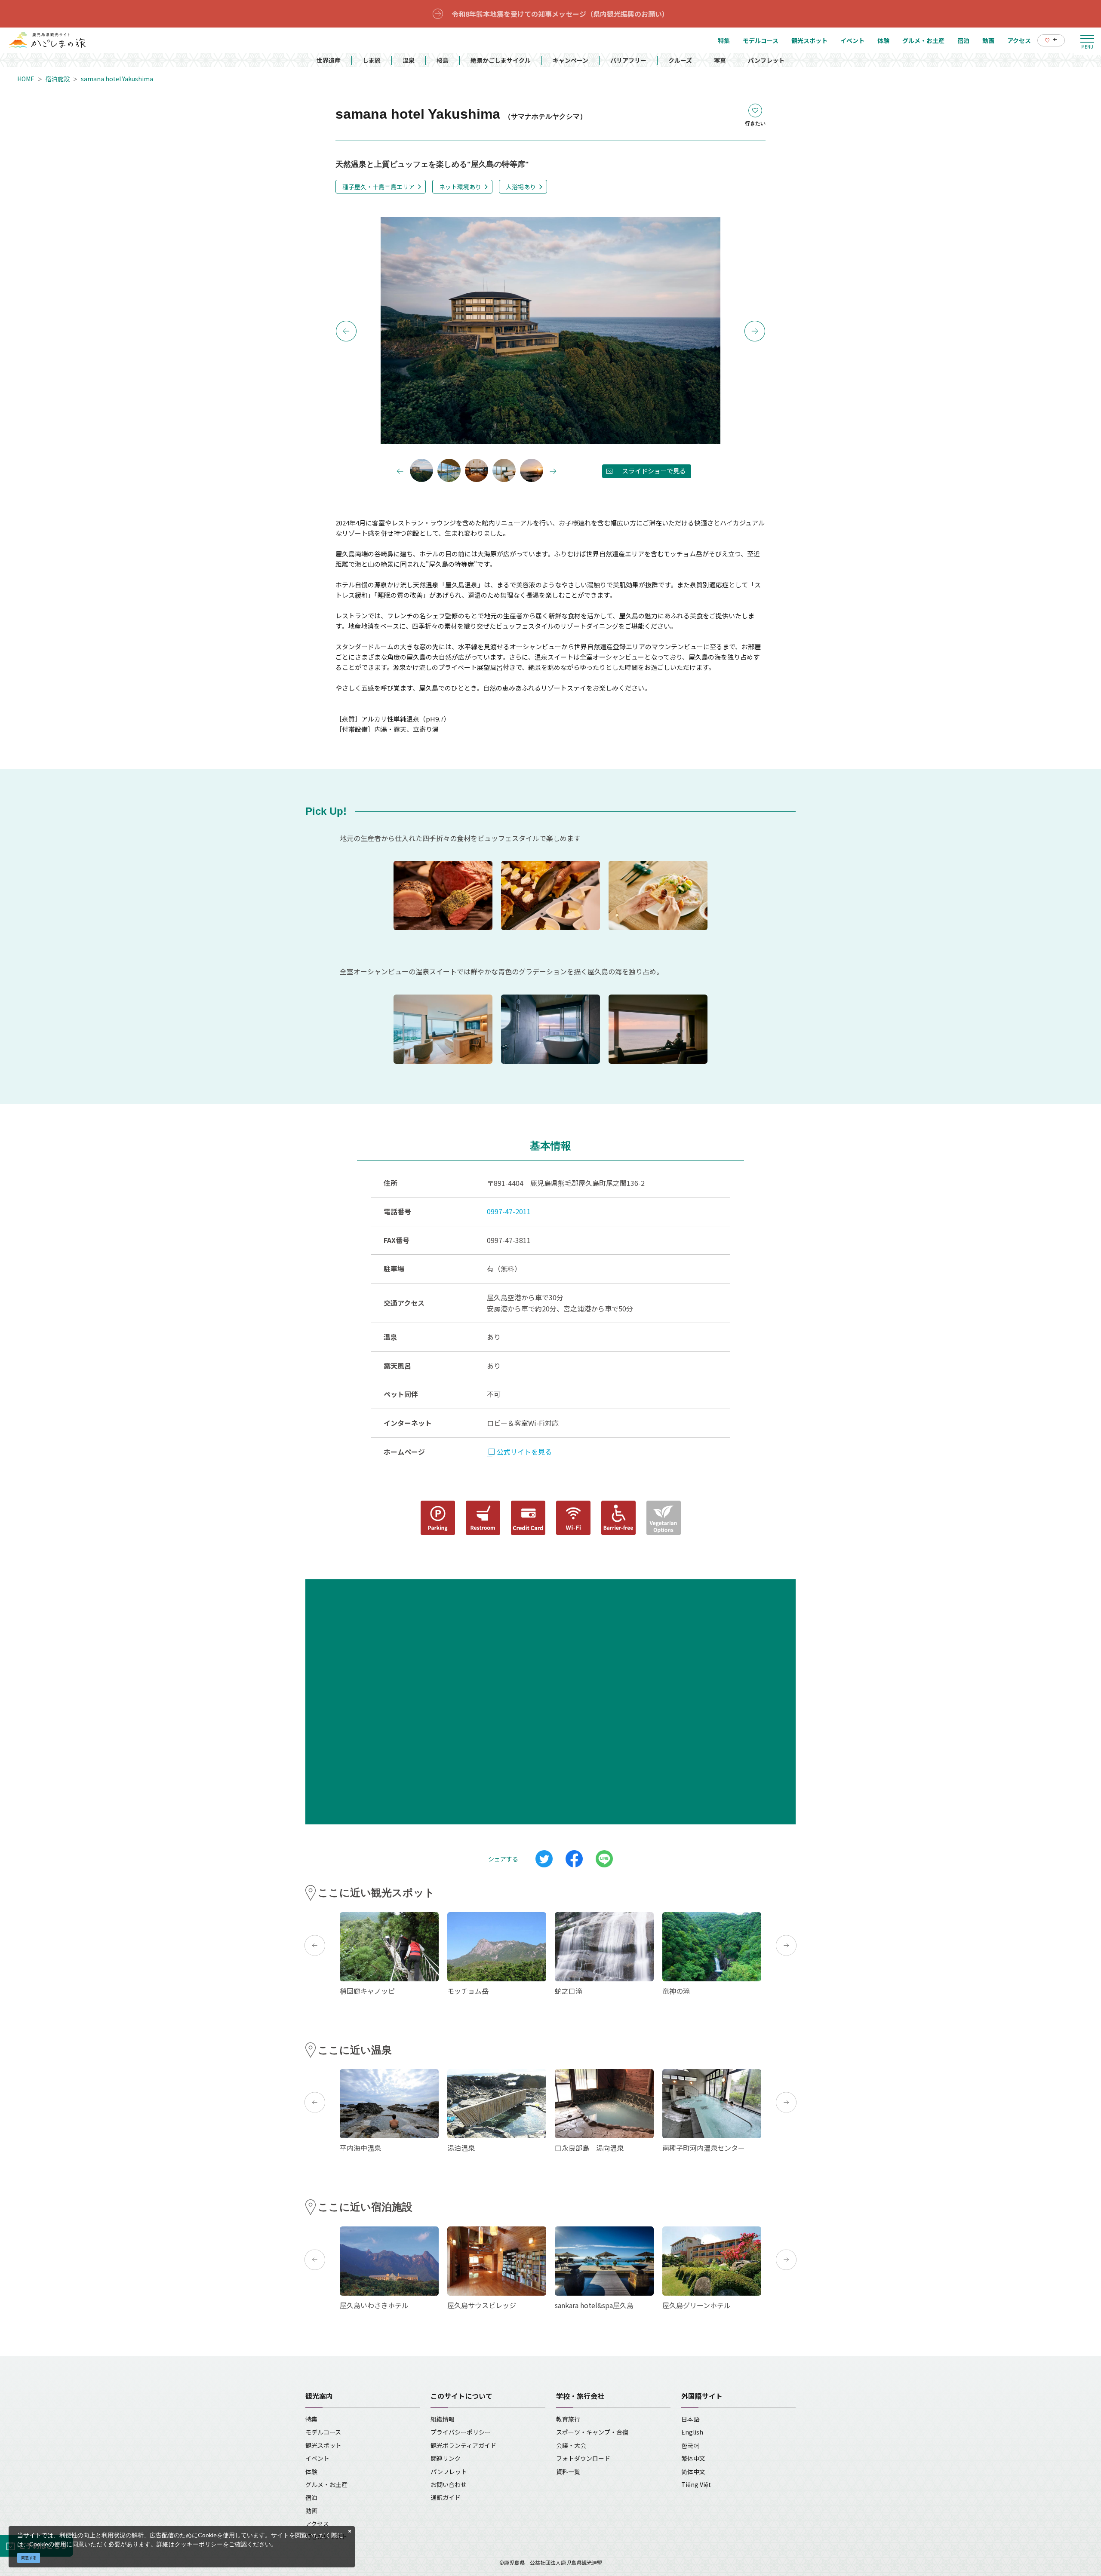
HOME (26, 79)
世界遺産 (329, 60)
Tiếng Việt (696, 2484)
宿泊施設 (58, 79)
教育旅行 (568, 2419)
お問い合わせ (449, 2484)
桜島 (443, 60)
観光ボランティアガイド (463, 2445)
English (692, 2432)
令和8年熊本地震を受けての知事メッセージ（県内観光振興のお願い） (560, 14)
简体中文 (693, 2472)
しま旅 (372, 60)
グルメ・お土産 (326, 2484)
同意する (29, 2558)
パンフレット (766, 60)
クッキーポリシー (199, 2544)
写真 (720, 60)
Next (755, 331)
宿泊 (311, 2497)
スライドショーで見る (654, 471)
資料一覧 (568, 2472)
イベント (317, 2458)
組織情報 (443, 2419)
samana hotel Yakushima (117, 79)
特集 (311, 2419)
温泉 (409, 60)
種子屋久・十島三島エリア (378, 187)
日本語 (690, 2419)
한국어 (690, 2445)
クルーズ (680, 60)
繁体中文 (693, 2458)
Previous (346, 331)
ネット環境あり (460, 187)
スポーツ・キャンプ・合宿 (592, 2432)
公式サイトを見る (524, 1452)
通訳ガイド (446, 2497)
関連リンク (446, 2458)
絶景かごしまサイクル (501, 60)
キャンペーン (570, 60)
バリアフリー (628, 60)
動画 (311, 2511)
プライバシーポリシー (461, 2432)
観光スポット (323, 2445)
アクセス (317, 2524)
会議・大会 (571, 2445)
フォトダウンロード (583, 2458)
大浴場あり (521, 187)
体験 (311, 2472)
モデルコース (323, 2432)
